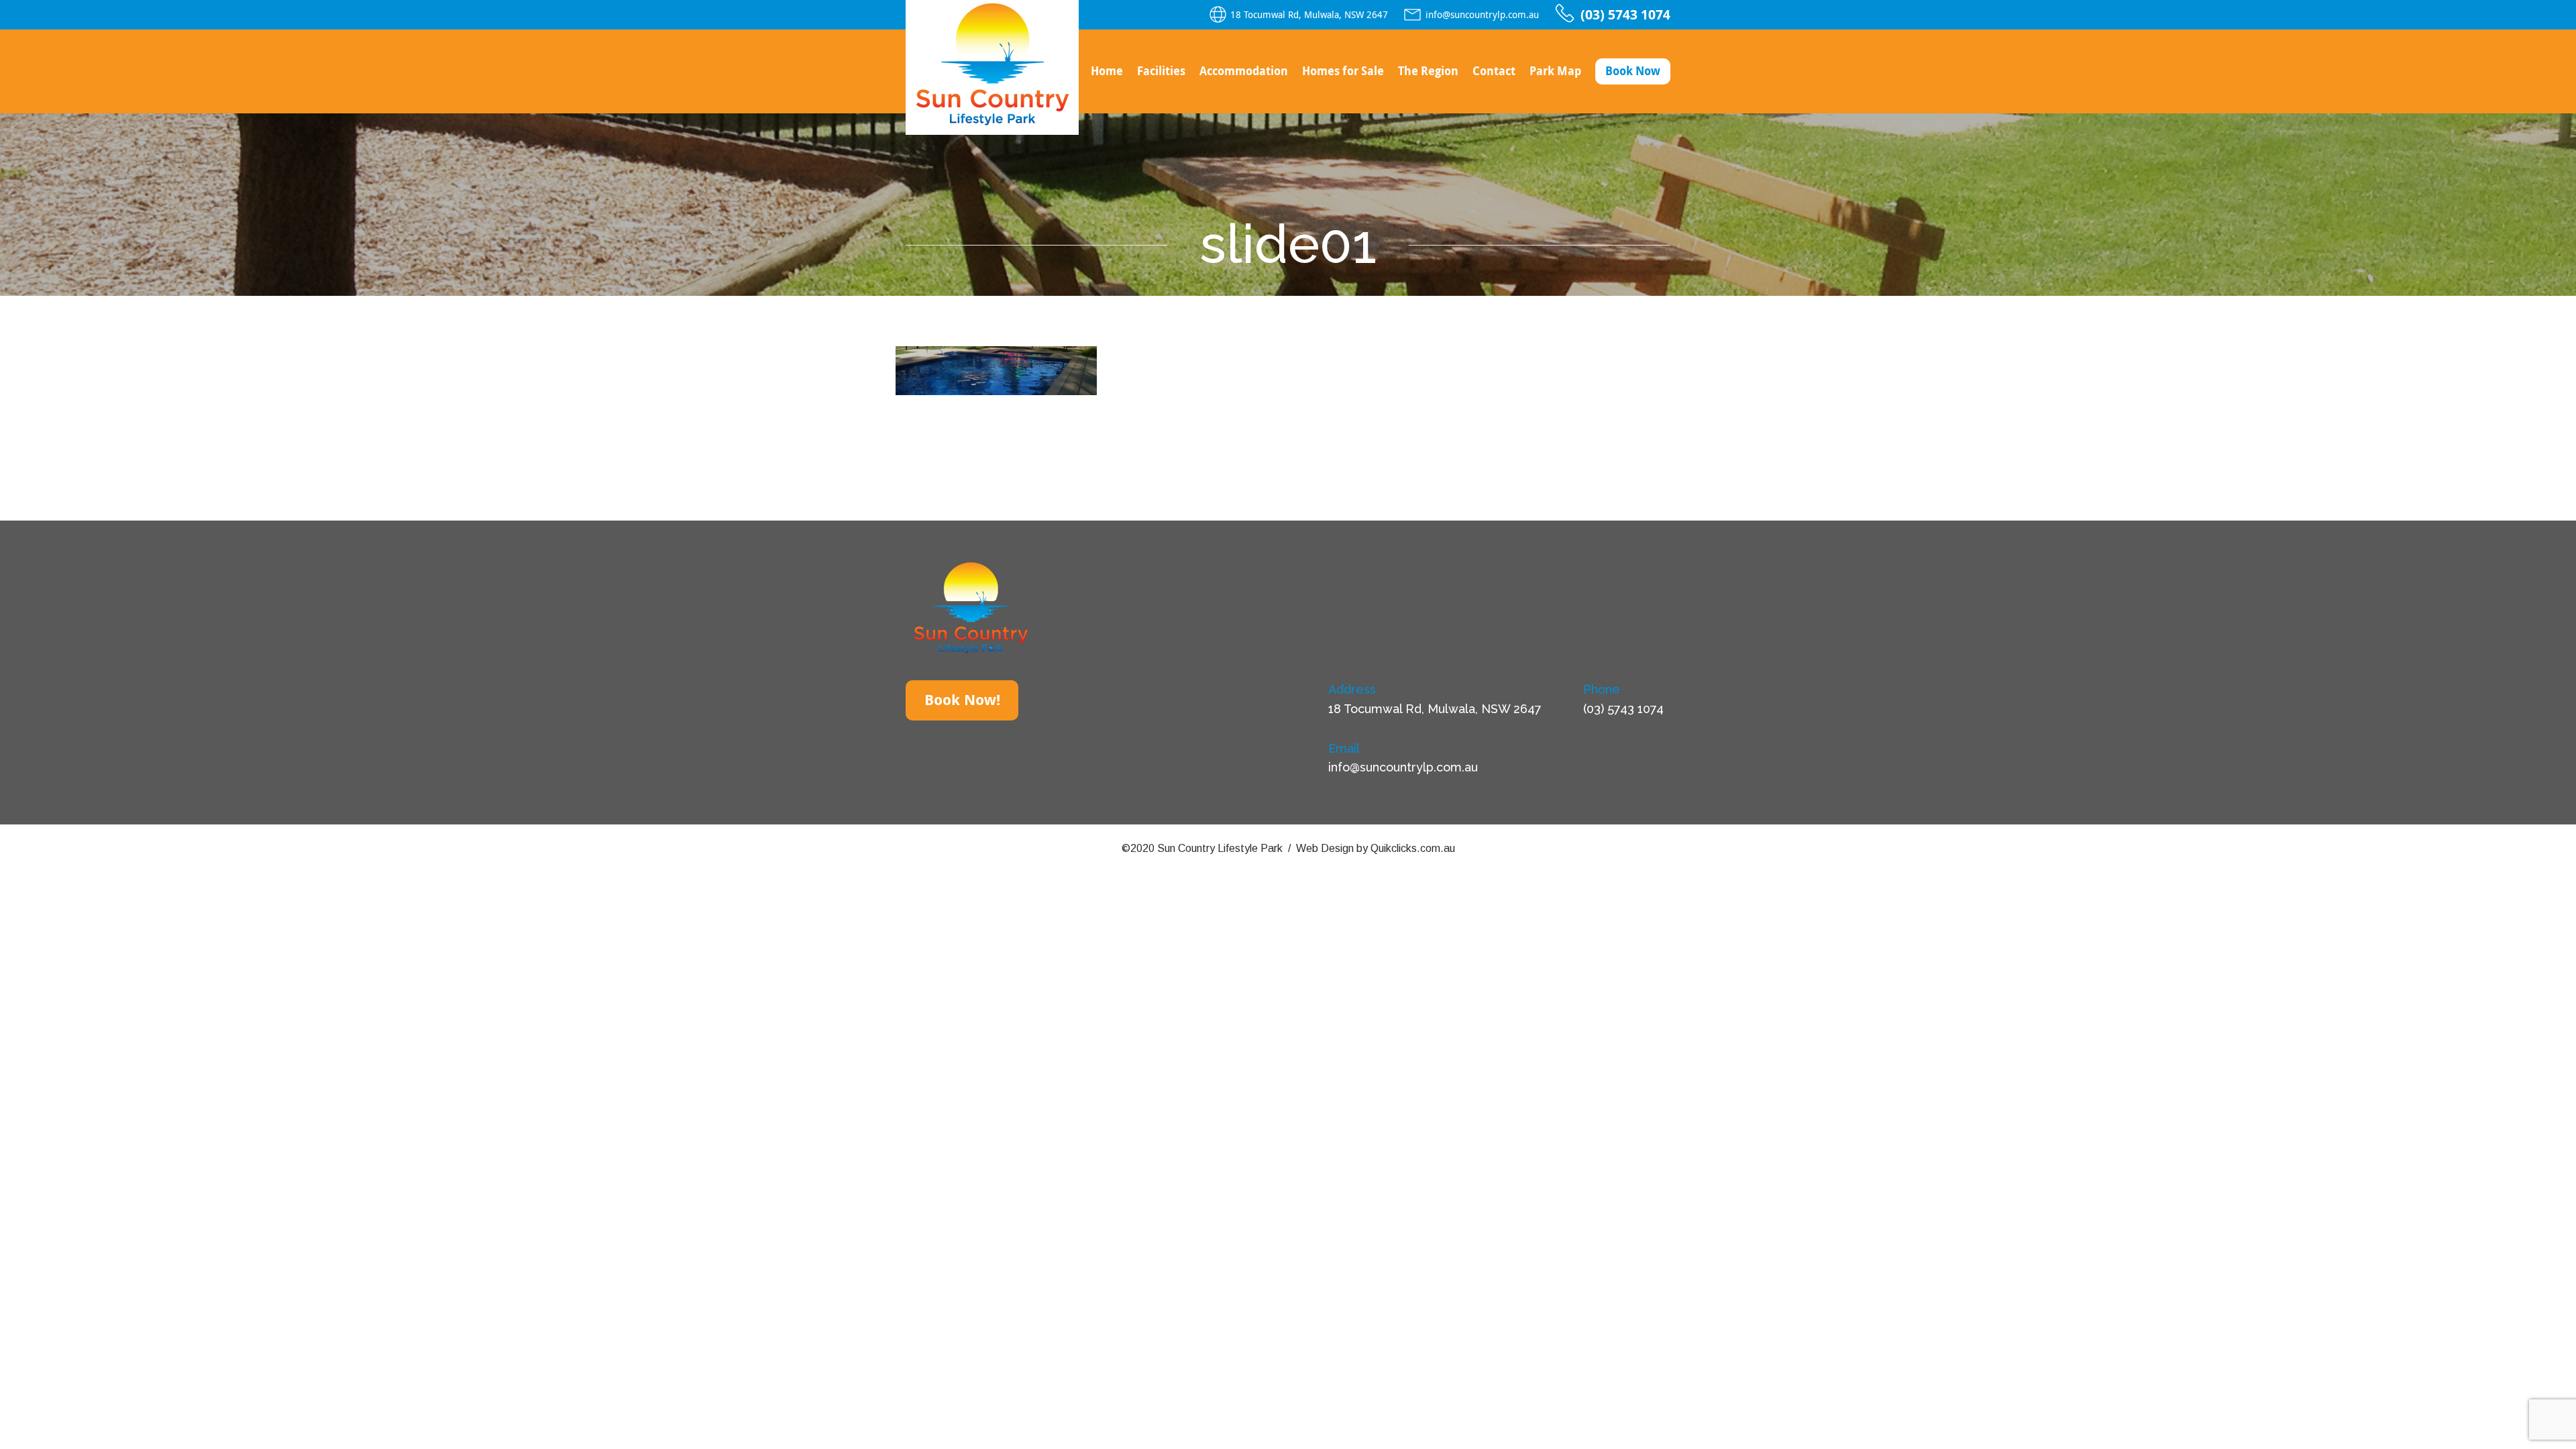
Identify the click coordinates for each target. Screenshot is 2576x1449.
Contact (1494, 71)
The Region (1428, 71)
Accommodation (1244, 71)
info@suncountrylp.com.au (1482, 15)
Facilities (1161, 71)
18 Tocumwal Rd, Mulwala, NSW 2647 (1309, 15)
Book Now (1633, 71)
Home (1107, 71)
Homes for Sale (1343, 71)
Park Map (1555, 71)
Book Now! (962, 700)
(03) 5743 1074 (1625, 15)
